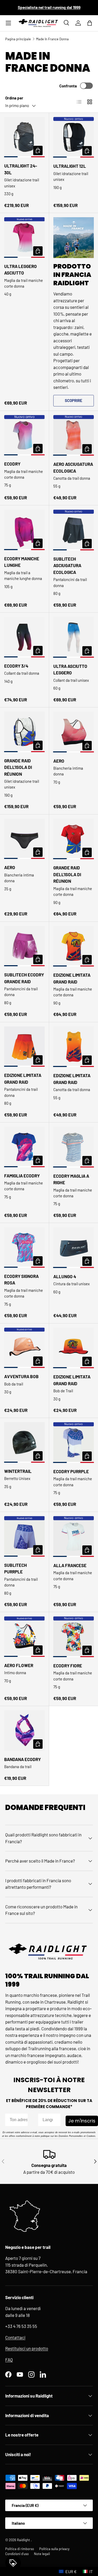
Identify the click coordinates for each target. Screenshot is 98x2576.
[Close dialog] (91, 1226)
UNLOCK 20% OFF (49, 1338)
